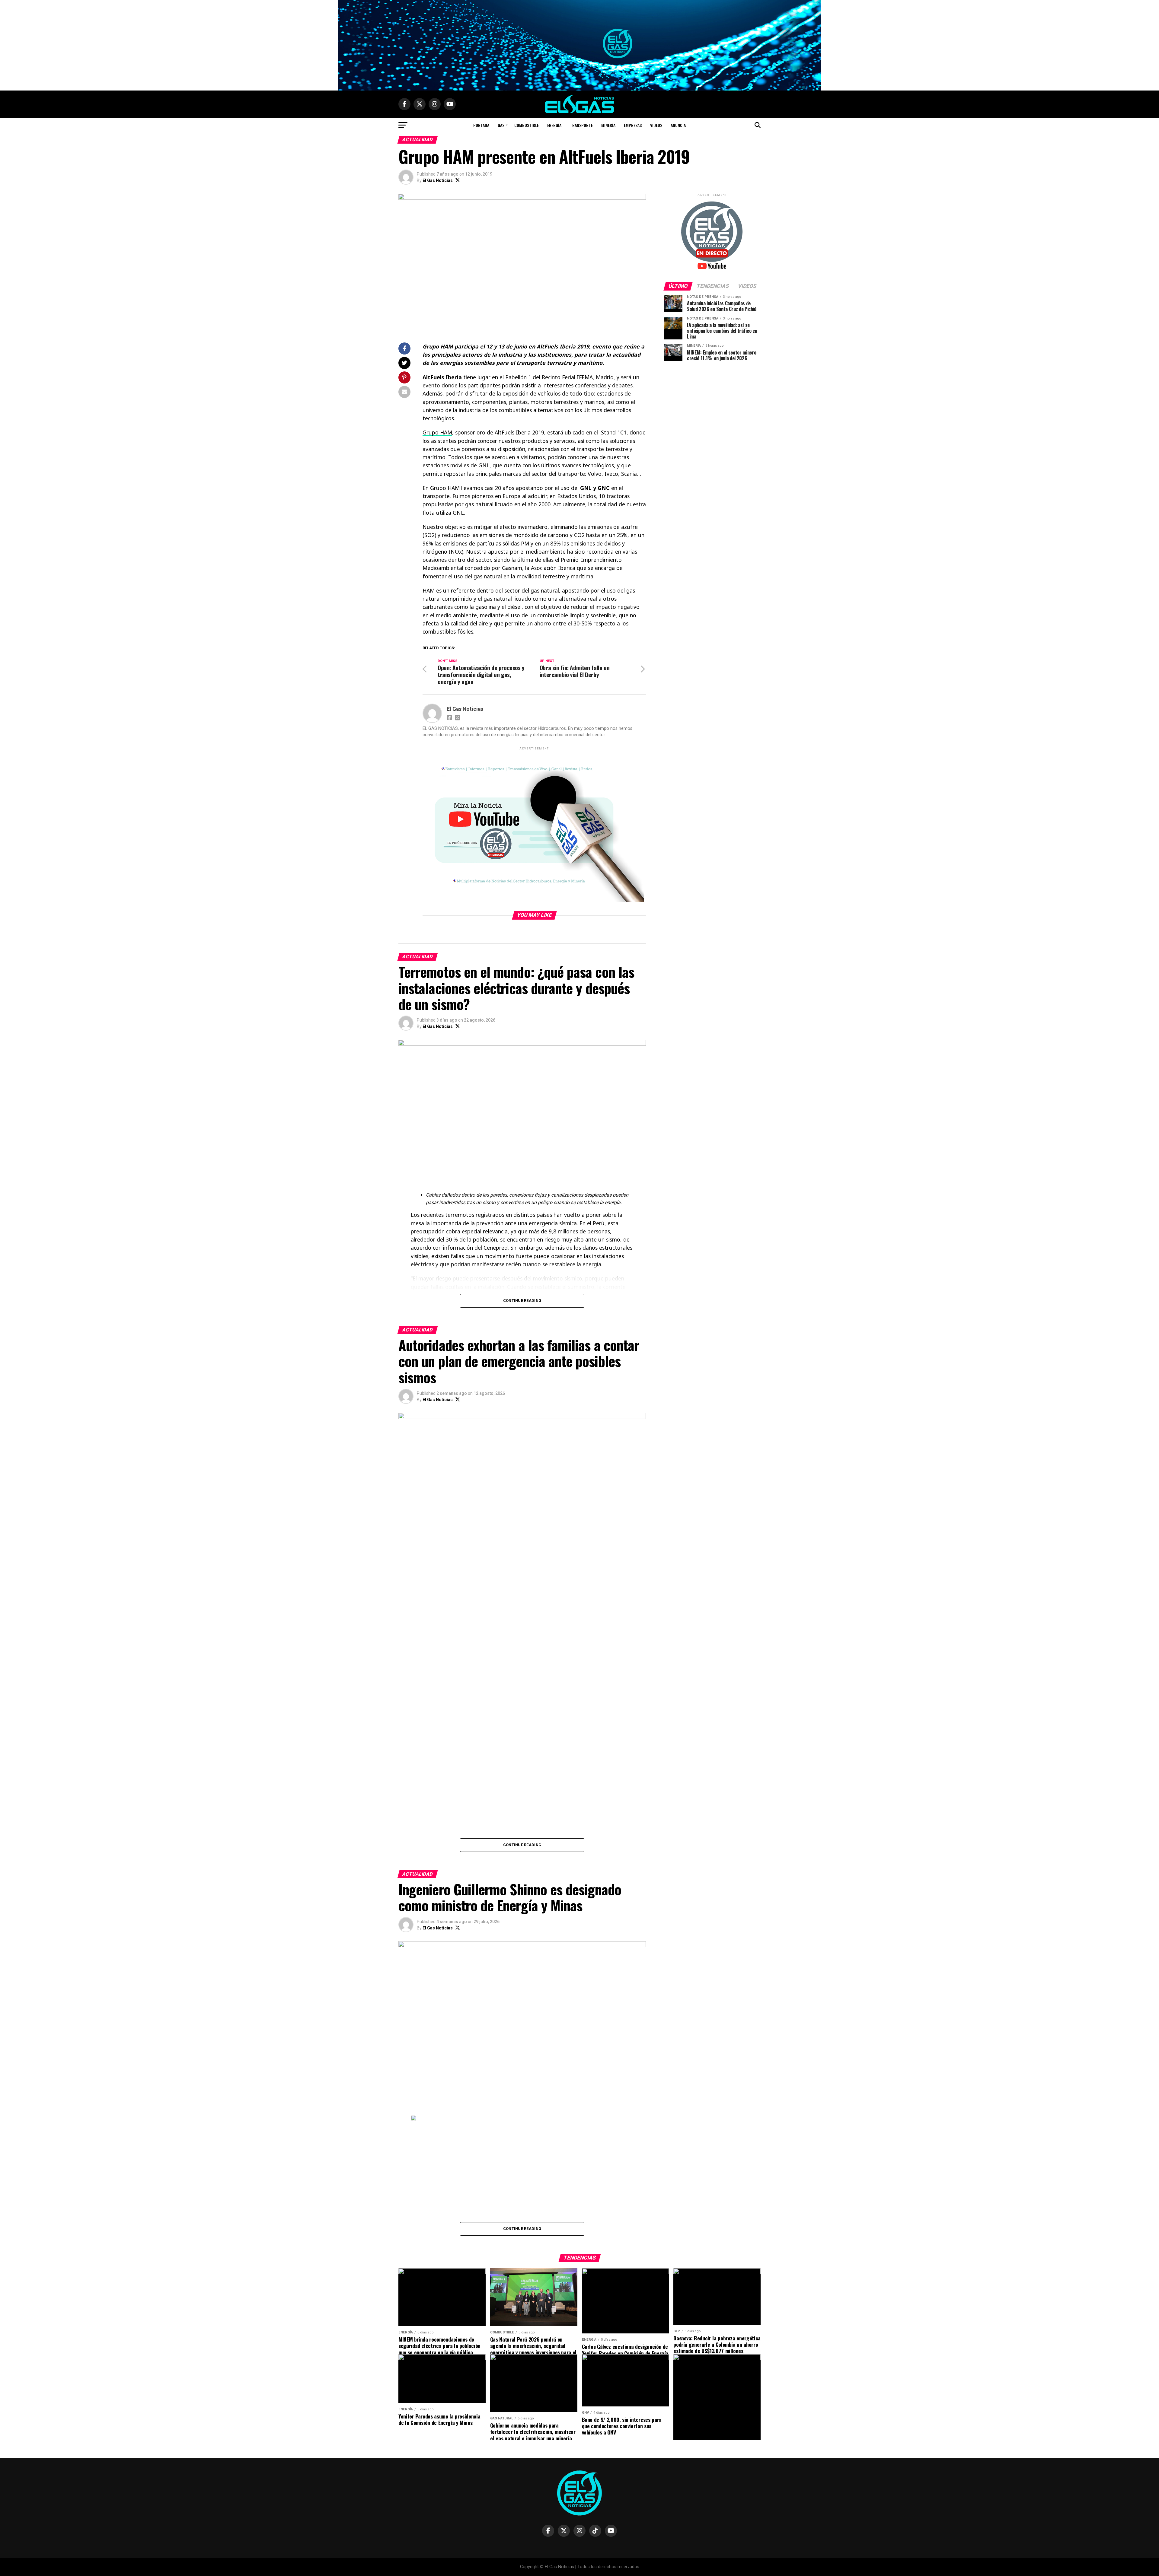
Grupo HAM (437, 432)
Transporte (581, 125)
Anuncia (678, 125)
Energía (554, 125)
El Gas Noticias (438, 180)
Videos (656, 125)
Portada (481, 125)
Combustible (527, 125)
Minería (608, 125)
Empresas (633, 125)
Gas (501, 125)
